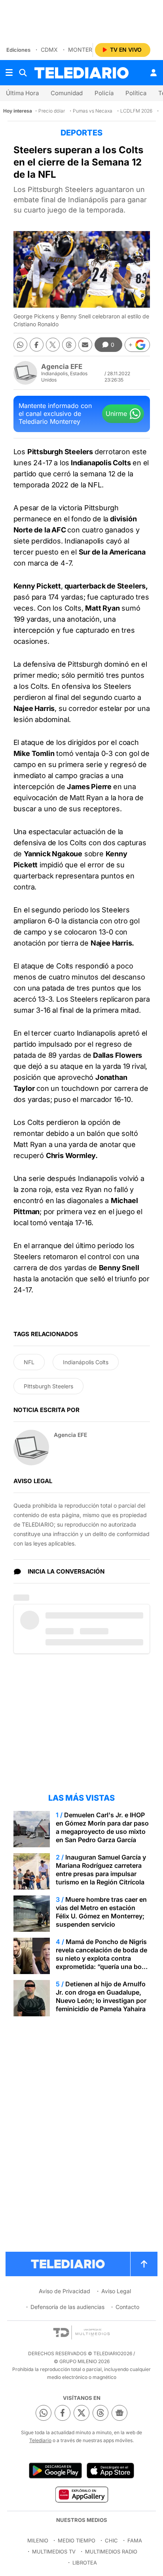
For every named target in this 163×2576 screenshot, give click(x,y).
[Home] (81, 73)
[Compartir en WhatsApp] (20, 345)
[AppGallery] (81, 2494)
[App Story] (110, 2471)
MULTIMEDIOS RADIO (111, 2552)
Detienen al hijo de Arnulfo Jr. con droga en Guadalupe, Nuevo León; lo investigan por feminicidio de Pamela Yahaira (101, 1996)
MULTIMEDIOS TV (54, 2552)
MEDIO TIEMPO (77, 2540)
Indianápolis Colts (86, 1362)
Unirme (116, 414)
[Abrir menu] (9, 73)
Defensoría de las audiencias (67, 2307)
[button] (137, 345)
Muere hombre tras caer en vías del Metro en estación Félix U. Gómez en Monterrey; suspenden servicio (101, 1912)
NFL (29, 1362)
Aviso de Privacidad (64, 2291)
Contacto (127, 2307)
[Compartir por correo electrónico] (85, 345)
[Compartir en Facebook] (37, 345)
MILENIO (38, 2540)
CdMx (49, 50)
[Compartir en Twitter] (53, 345)
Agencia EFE (62, 367)
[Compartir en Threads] (69, 345)
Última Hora (22, 93)
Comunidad (67, 93)
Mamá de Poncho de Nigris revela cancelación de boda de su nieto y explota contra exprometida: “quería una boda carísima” (102, 1958)
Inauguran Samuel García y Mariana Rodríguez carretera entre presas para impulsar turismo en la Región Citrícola (101, 1870)
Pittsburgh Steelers (48, 1386)
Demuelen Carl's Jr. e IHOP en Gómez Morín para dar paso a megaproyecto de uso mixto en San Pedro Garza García (102, 1827)
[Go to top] (144, 2264)
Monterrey (85, 50)
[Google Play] (55, 2471)
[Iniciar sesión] (154, 73)
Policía (104, 93)
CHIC (111, 2540)
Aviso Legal (116, 2291)
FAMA (135, 2540)
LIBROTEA (85, 2563)
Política (136, 93)
